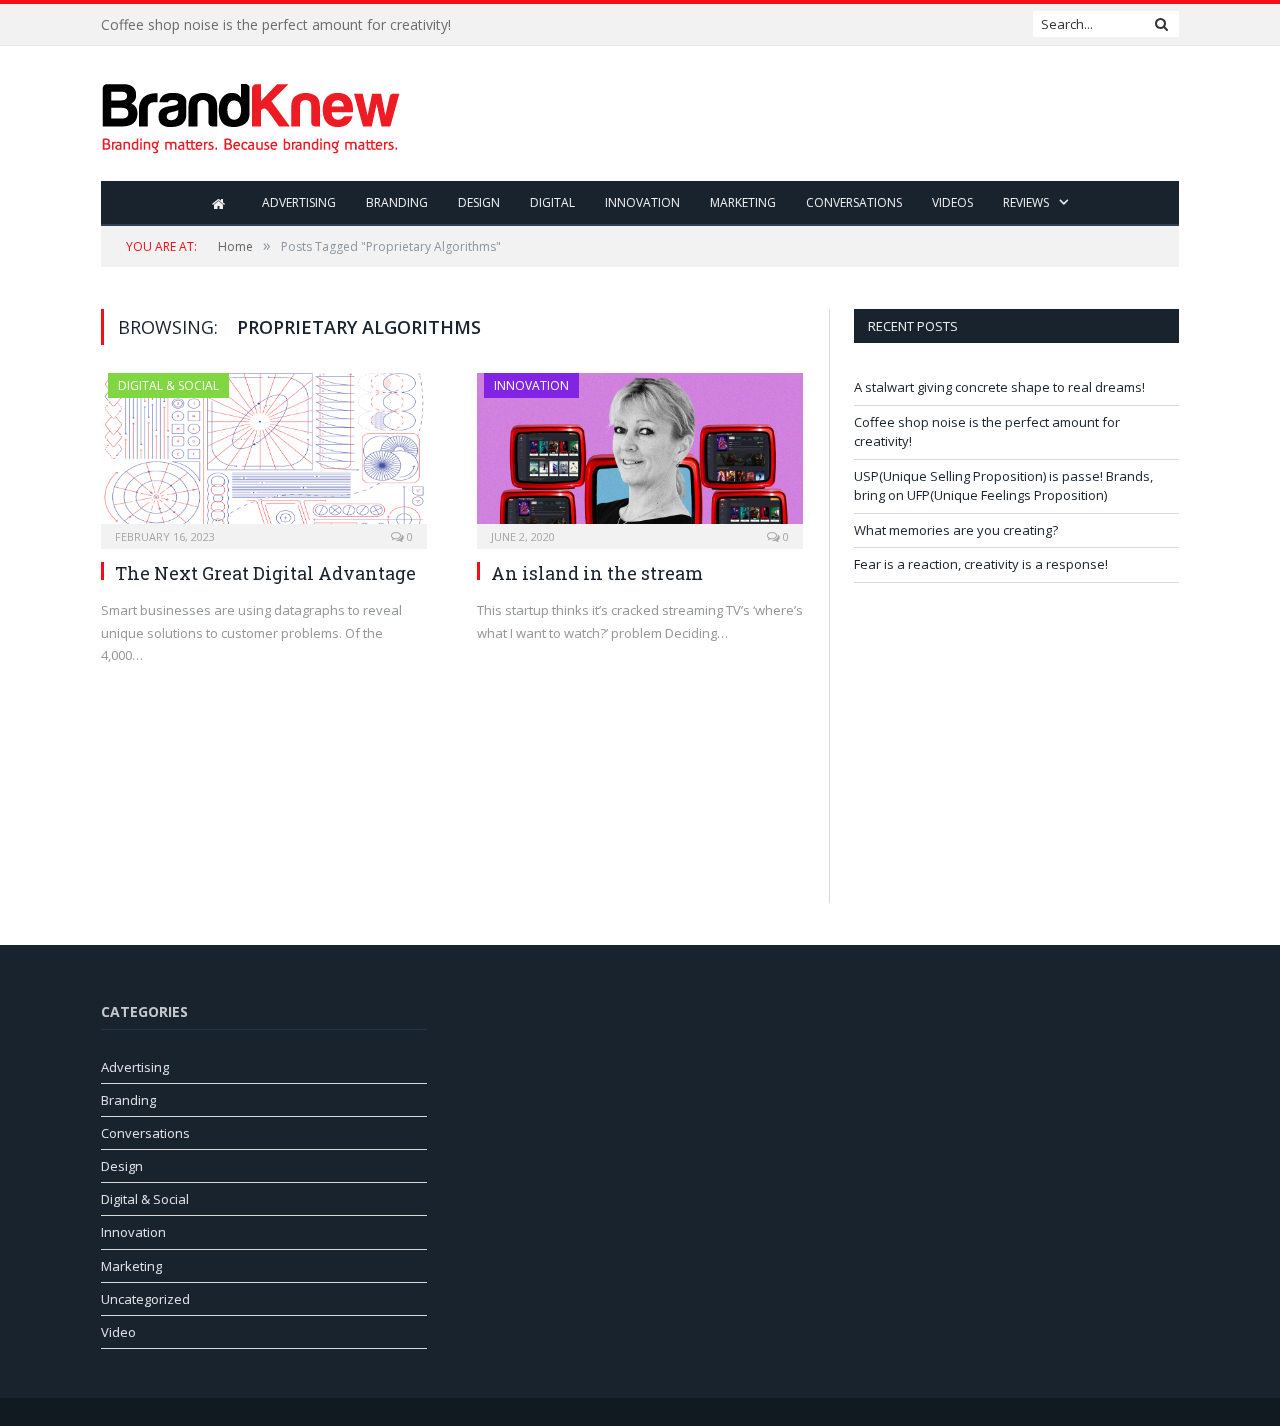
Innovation (642, 202)
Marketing (743, 202)
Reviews (1026, 202)
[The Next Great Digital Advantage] (264, 454)
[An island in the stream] (640, 454)
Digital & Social (168, 385)
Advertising (299, 202)
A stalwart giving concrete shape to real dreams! (999, 387)
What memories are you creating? (956, 530)
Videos (952, 202)
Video (118, 1332)
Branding (397, 202)
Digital (552, 202)
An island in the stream (597, 573)
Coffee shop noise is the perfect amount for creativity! (276, 25)
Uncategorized (145, 1299)
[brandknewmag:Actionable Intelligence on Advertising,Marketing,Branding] (251, 113)
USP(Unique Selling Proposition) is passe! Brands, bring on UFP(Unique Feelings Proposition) (1003, 486)
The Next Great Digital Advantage (265, 573)
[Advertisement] (815, 115)
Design (479, 202)
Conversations (854, 202)
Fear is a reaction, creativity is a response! (981, 564)
